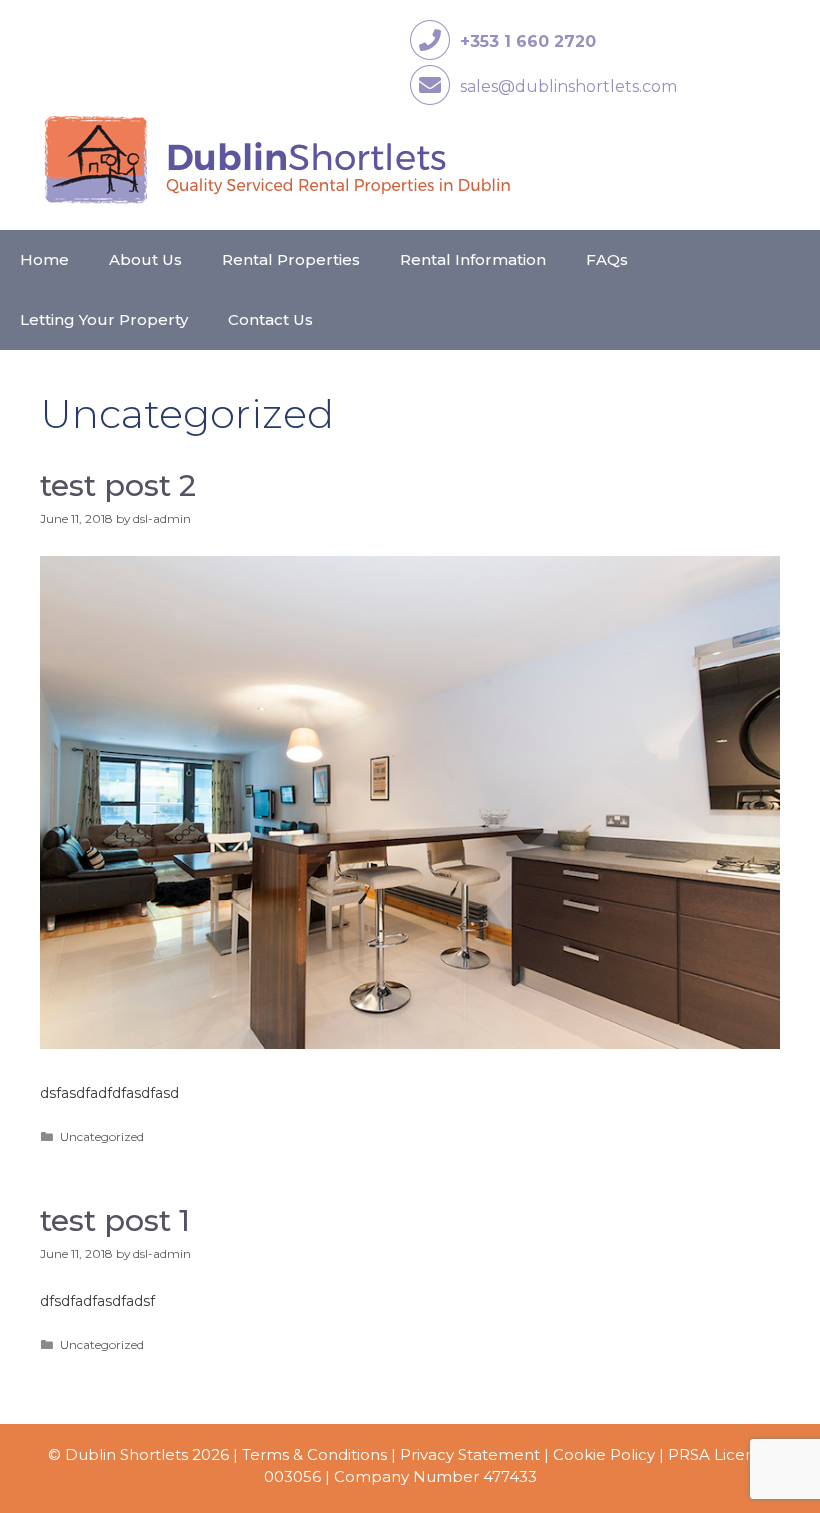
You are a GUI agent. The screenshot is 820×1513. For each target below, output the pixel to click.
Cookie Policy (604, 1454)
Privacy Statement (470, 1454)
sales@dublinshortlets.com (568, 86)
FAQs (607, 259)
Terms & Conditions (314, 1454)
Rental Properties (291, 259)
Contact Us (270, 319)
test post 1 (115, 1220)
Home (44, 259)
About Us (145, 259)
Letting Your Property (104, 319)
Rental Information (473, 259)
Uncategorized (102, 1136)
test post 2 (118, 485)
